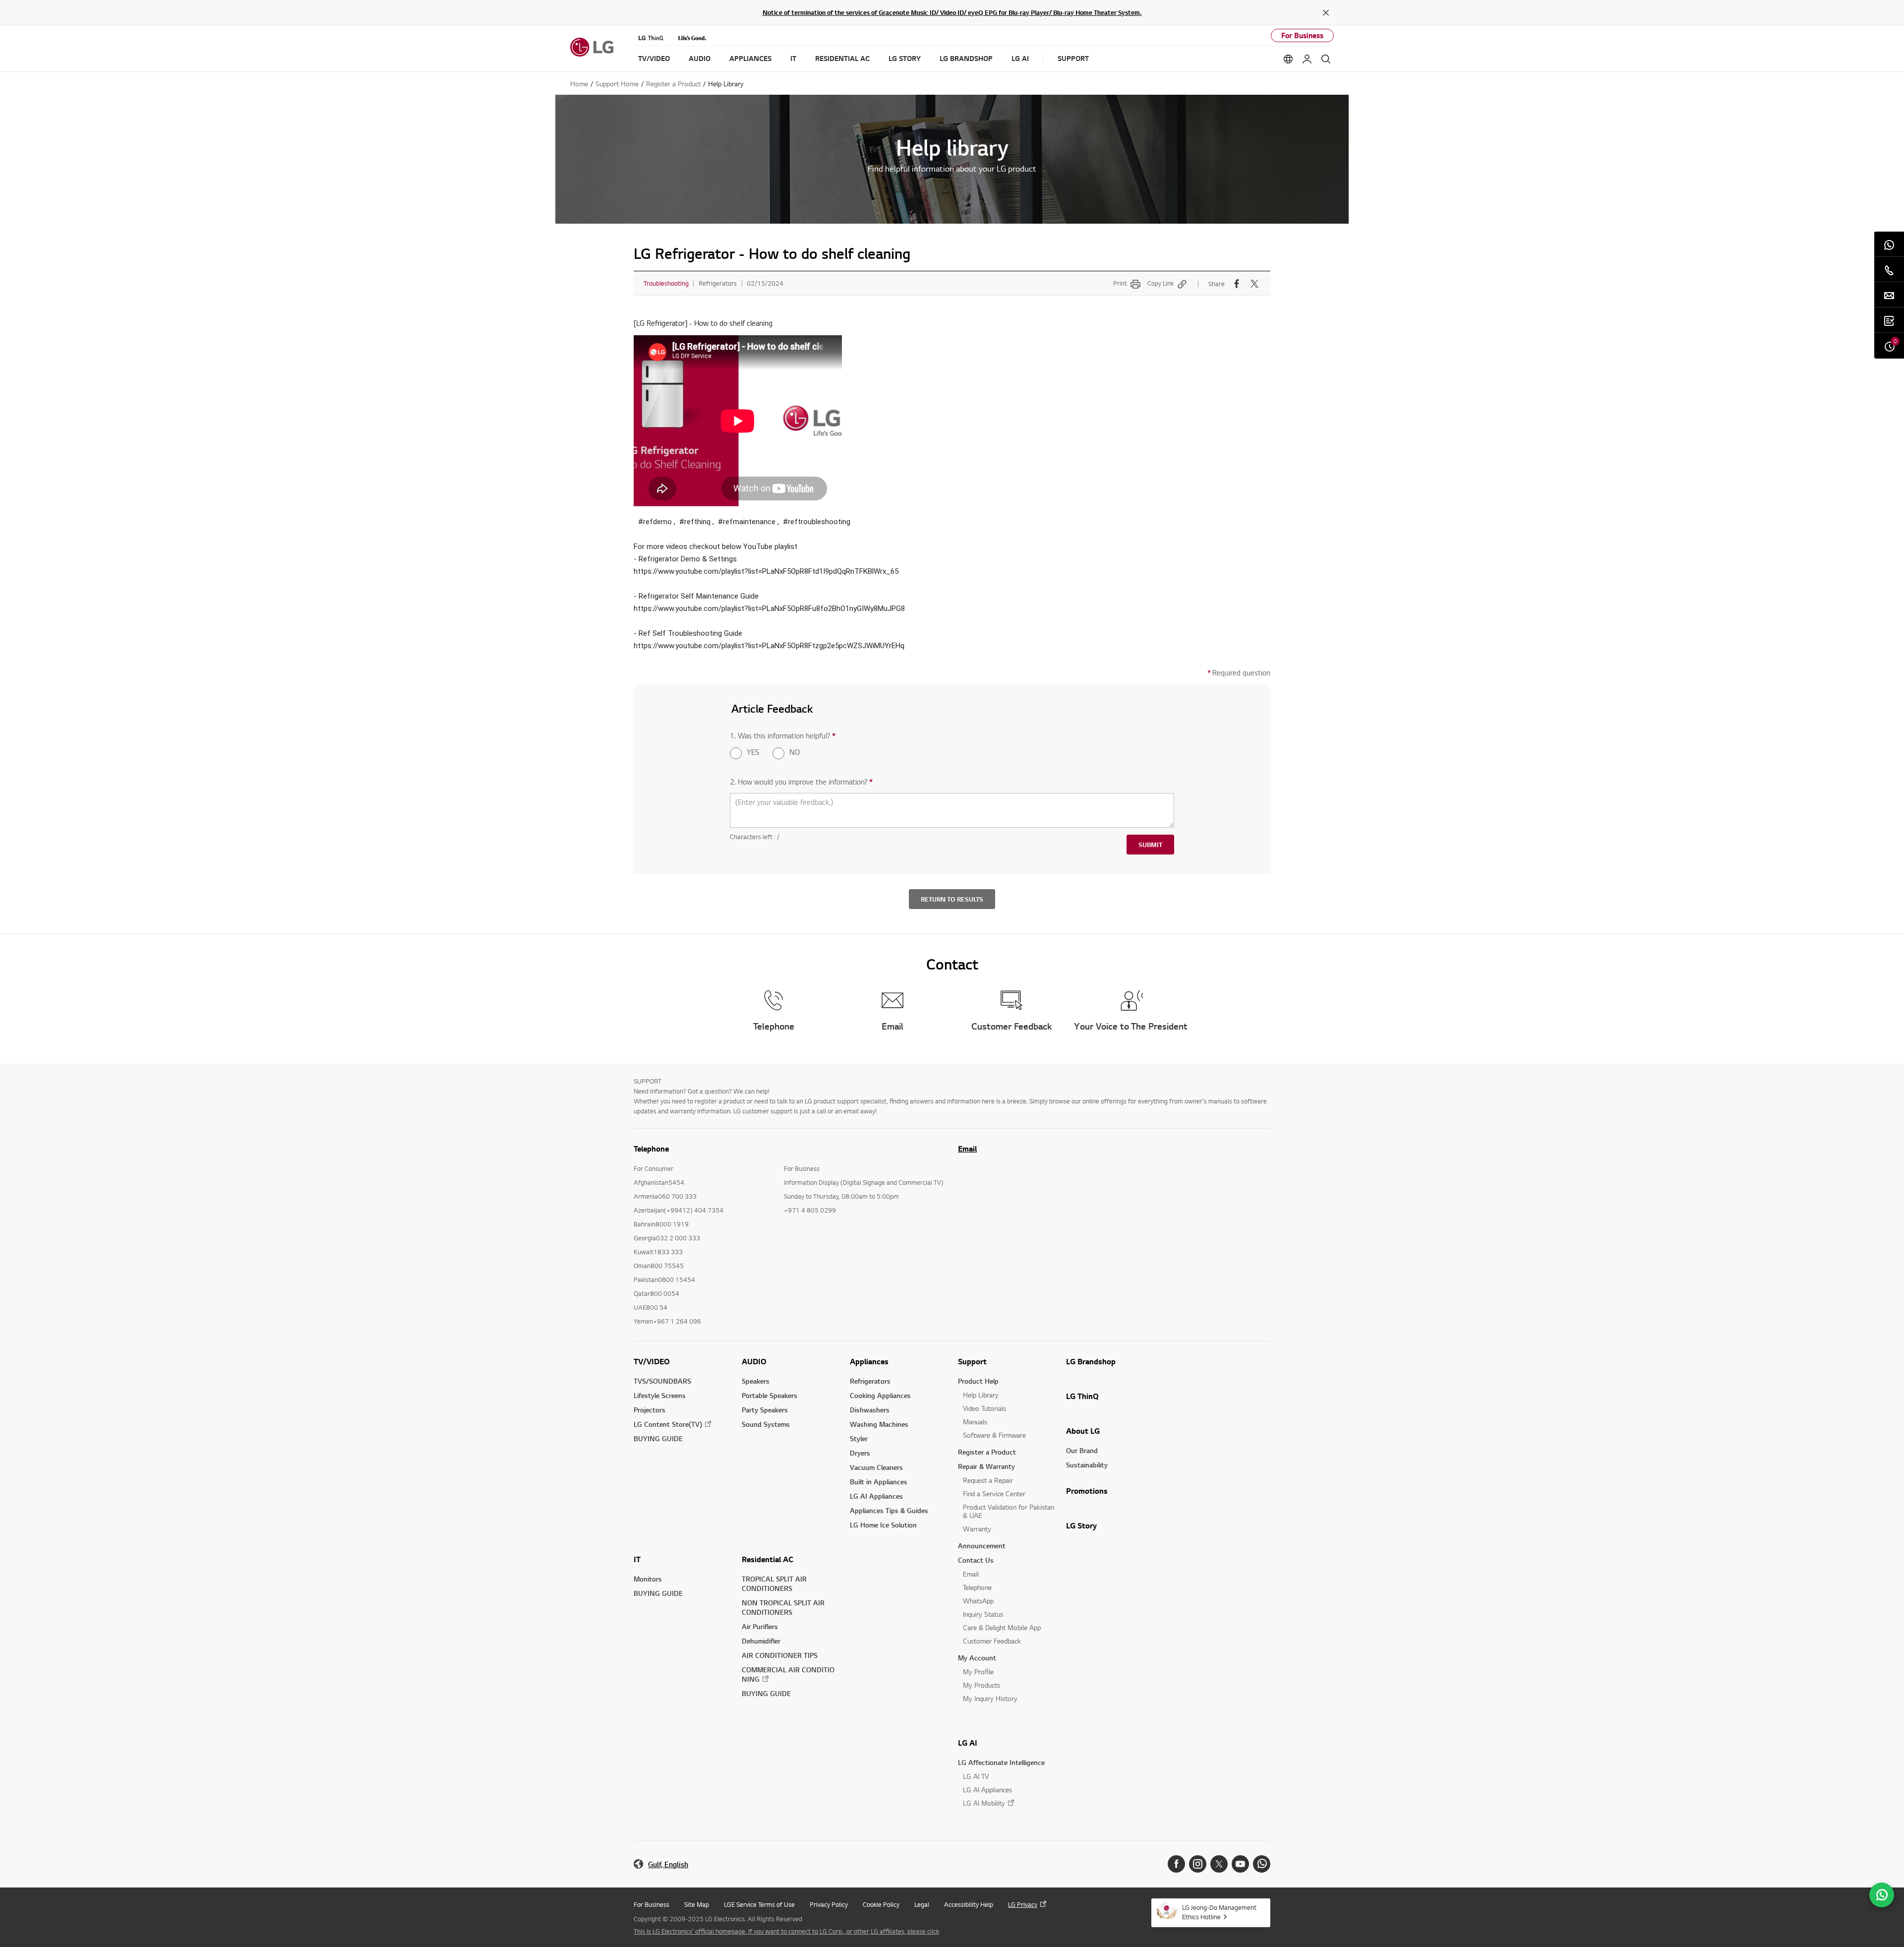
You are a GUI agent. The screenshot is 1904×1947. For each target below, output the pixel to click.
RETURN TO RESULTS (952, 899)
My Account (977, 1658)
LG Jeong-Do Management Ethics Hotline (1219, 1912)
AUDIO (754, 1361)
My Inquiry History (990, 1698)
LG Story (1081, 1525)
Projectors (650, 1410)
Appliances (869, 1361)
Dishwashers (870, 1410)
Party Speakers (765, 1410)
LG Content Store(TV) (668, 1424)
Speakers (756, 1381)
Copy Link (1160, 283)
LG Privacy (1023, 1904)
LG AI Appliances (876, 1496)
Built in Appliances (879, 1482)
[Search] (1326, 59)
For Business (1302, 35)
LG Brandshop (1091, 1361)
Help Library (981, 1395)
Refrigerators (870, 1381)
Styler (859, 1438)
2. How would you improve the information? (801, 782)
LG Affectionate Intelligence (1001, 1762)
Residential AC (768, 1559)
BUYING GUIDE (658, 1438)
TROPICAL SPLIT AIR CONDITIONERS (774, 1583)
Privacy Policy (829, 1904)
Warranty (977, 1529)
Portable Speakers (770, 1395)
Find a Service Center (994, 1493)
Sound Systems (766, 1424)
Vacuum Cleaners (876, 1467)
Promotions (1087, 1491)
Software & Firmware (994, 1435)
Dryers (860, 1453)
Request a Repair (988, 1480)
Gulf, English (668, 1864)
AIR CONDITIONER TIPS (780, 1655)
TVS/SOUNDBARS (662, 1381)
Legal (922, 1904)
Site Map (697, 1904)
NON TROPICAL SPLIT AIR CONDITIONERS (783, 1607)
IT (637, 1559)
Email (967, 1149)
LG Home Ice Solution (883, 1525)
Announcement (982, 1546)
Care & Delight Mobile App (1002, 1627)
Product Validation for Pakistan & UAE (1009, 1511)
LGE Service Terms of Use (759, 1904)
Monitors (648, 1579)
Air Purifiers (760, 1626)
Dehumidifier (761, 1641)
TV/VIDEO (652, 1361)
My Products (982, 1685)
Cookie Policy (881, 1904)
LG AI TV (976, 1776)
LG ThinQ (1082, 1396)
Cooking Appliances (880, 1395)
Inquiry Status (983, 1614)
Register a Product (987, 1452)
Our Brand (1082, 1450)
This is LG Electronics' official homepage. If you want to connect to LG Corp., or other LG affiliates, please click (786, 1931)
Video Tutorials (984, 1408)
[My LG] (1307, 59)
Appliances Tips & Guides (889, 1510)
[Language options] (1288, 59)
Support (972, 1361)
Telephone (977, 1587)
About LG (1083, 1431)
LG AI (968, 1743)
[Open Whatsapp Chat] (1882, 1895)
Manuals (975, 1422)
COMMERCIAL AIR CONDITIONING (788, 1674)
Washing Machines (879, 1424)
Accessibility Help (969, 1904)
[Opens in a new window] (1176, 1864)
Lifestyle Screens (660, 1395)
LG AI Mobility (984, 1803)
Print (1120, 283)
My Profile (978, 1672)
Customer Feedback (992, 1641)
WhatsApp (978, 1601)
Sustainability (1087, 1465)
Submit (1150, 845)
